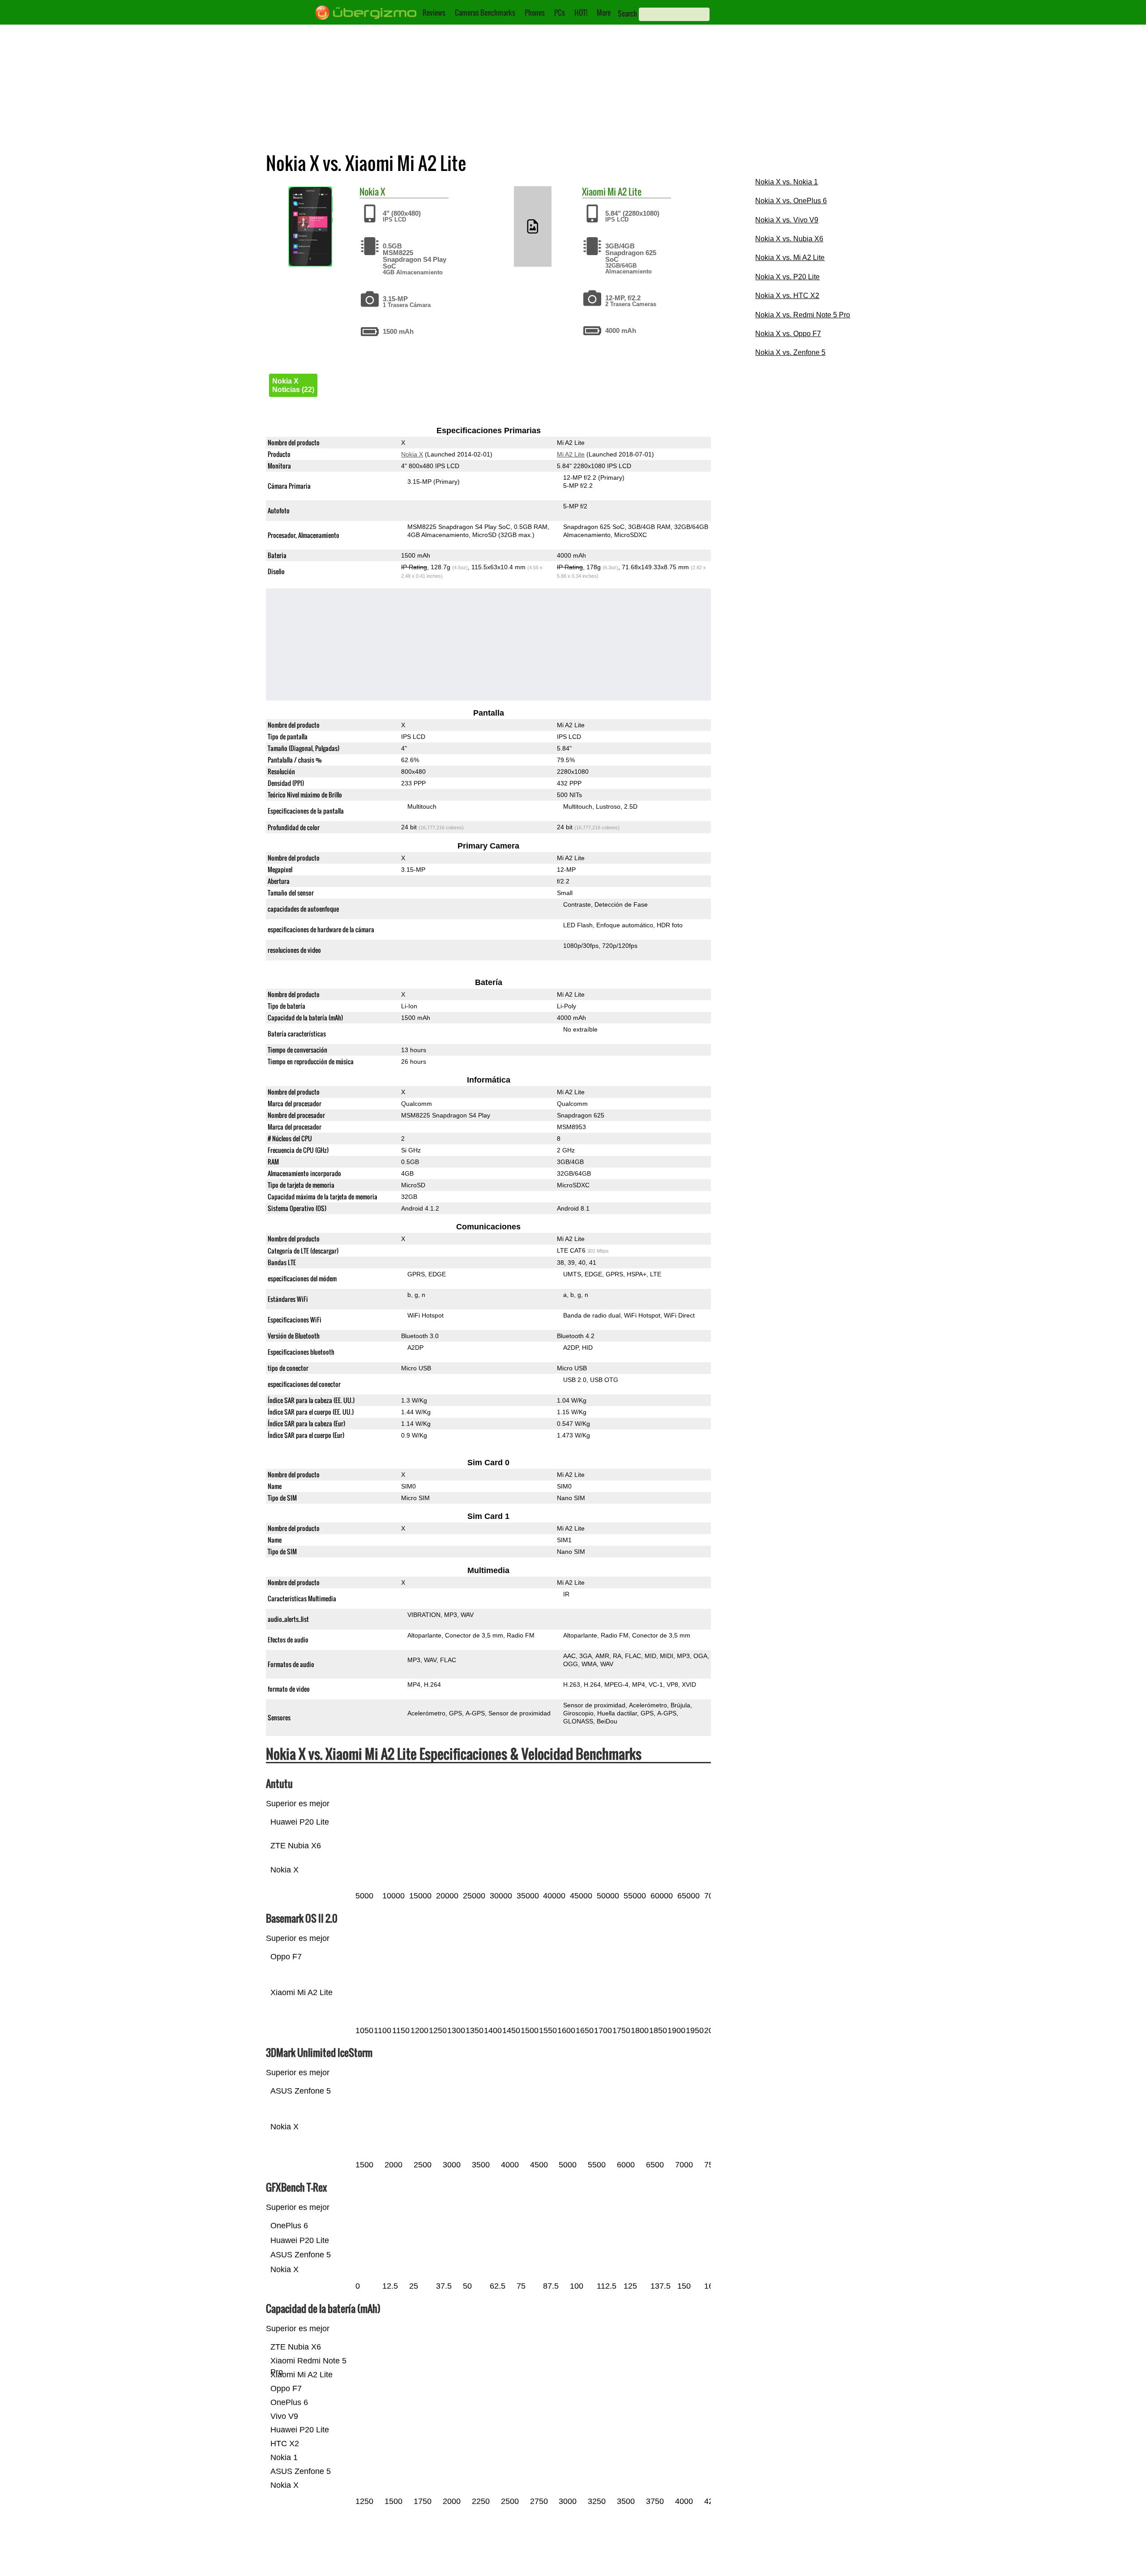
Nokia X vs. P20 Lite (787, 277)
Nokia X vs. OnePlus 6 (791, 201)
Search (627, 13)
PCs (560, 13)
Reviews (434, 13)
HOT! (581, 13)
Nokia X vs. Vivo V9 (787, 220)
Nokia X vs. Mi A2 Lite (790, 258)
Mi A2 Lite (624, 192)
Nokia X (412, 454)
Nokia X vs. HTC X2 (787, 296)
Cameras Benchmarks (485, 13)
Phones (535, 13)
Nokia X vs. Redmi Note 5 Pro (803, 315)
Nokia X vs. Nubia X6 (789, 239)
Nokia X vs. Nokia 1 (787, 182)
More (604, 13)
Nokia (369, 192)
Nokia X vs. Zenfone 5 (790, 352)
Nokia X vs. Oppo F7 (788, 334)
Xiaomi (594, 192)
